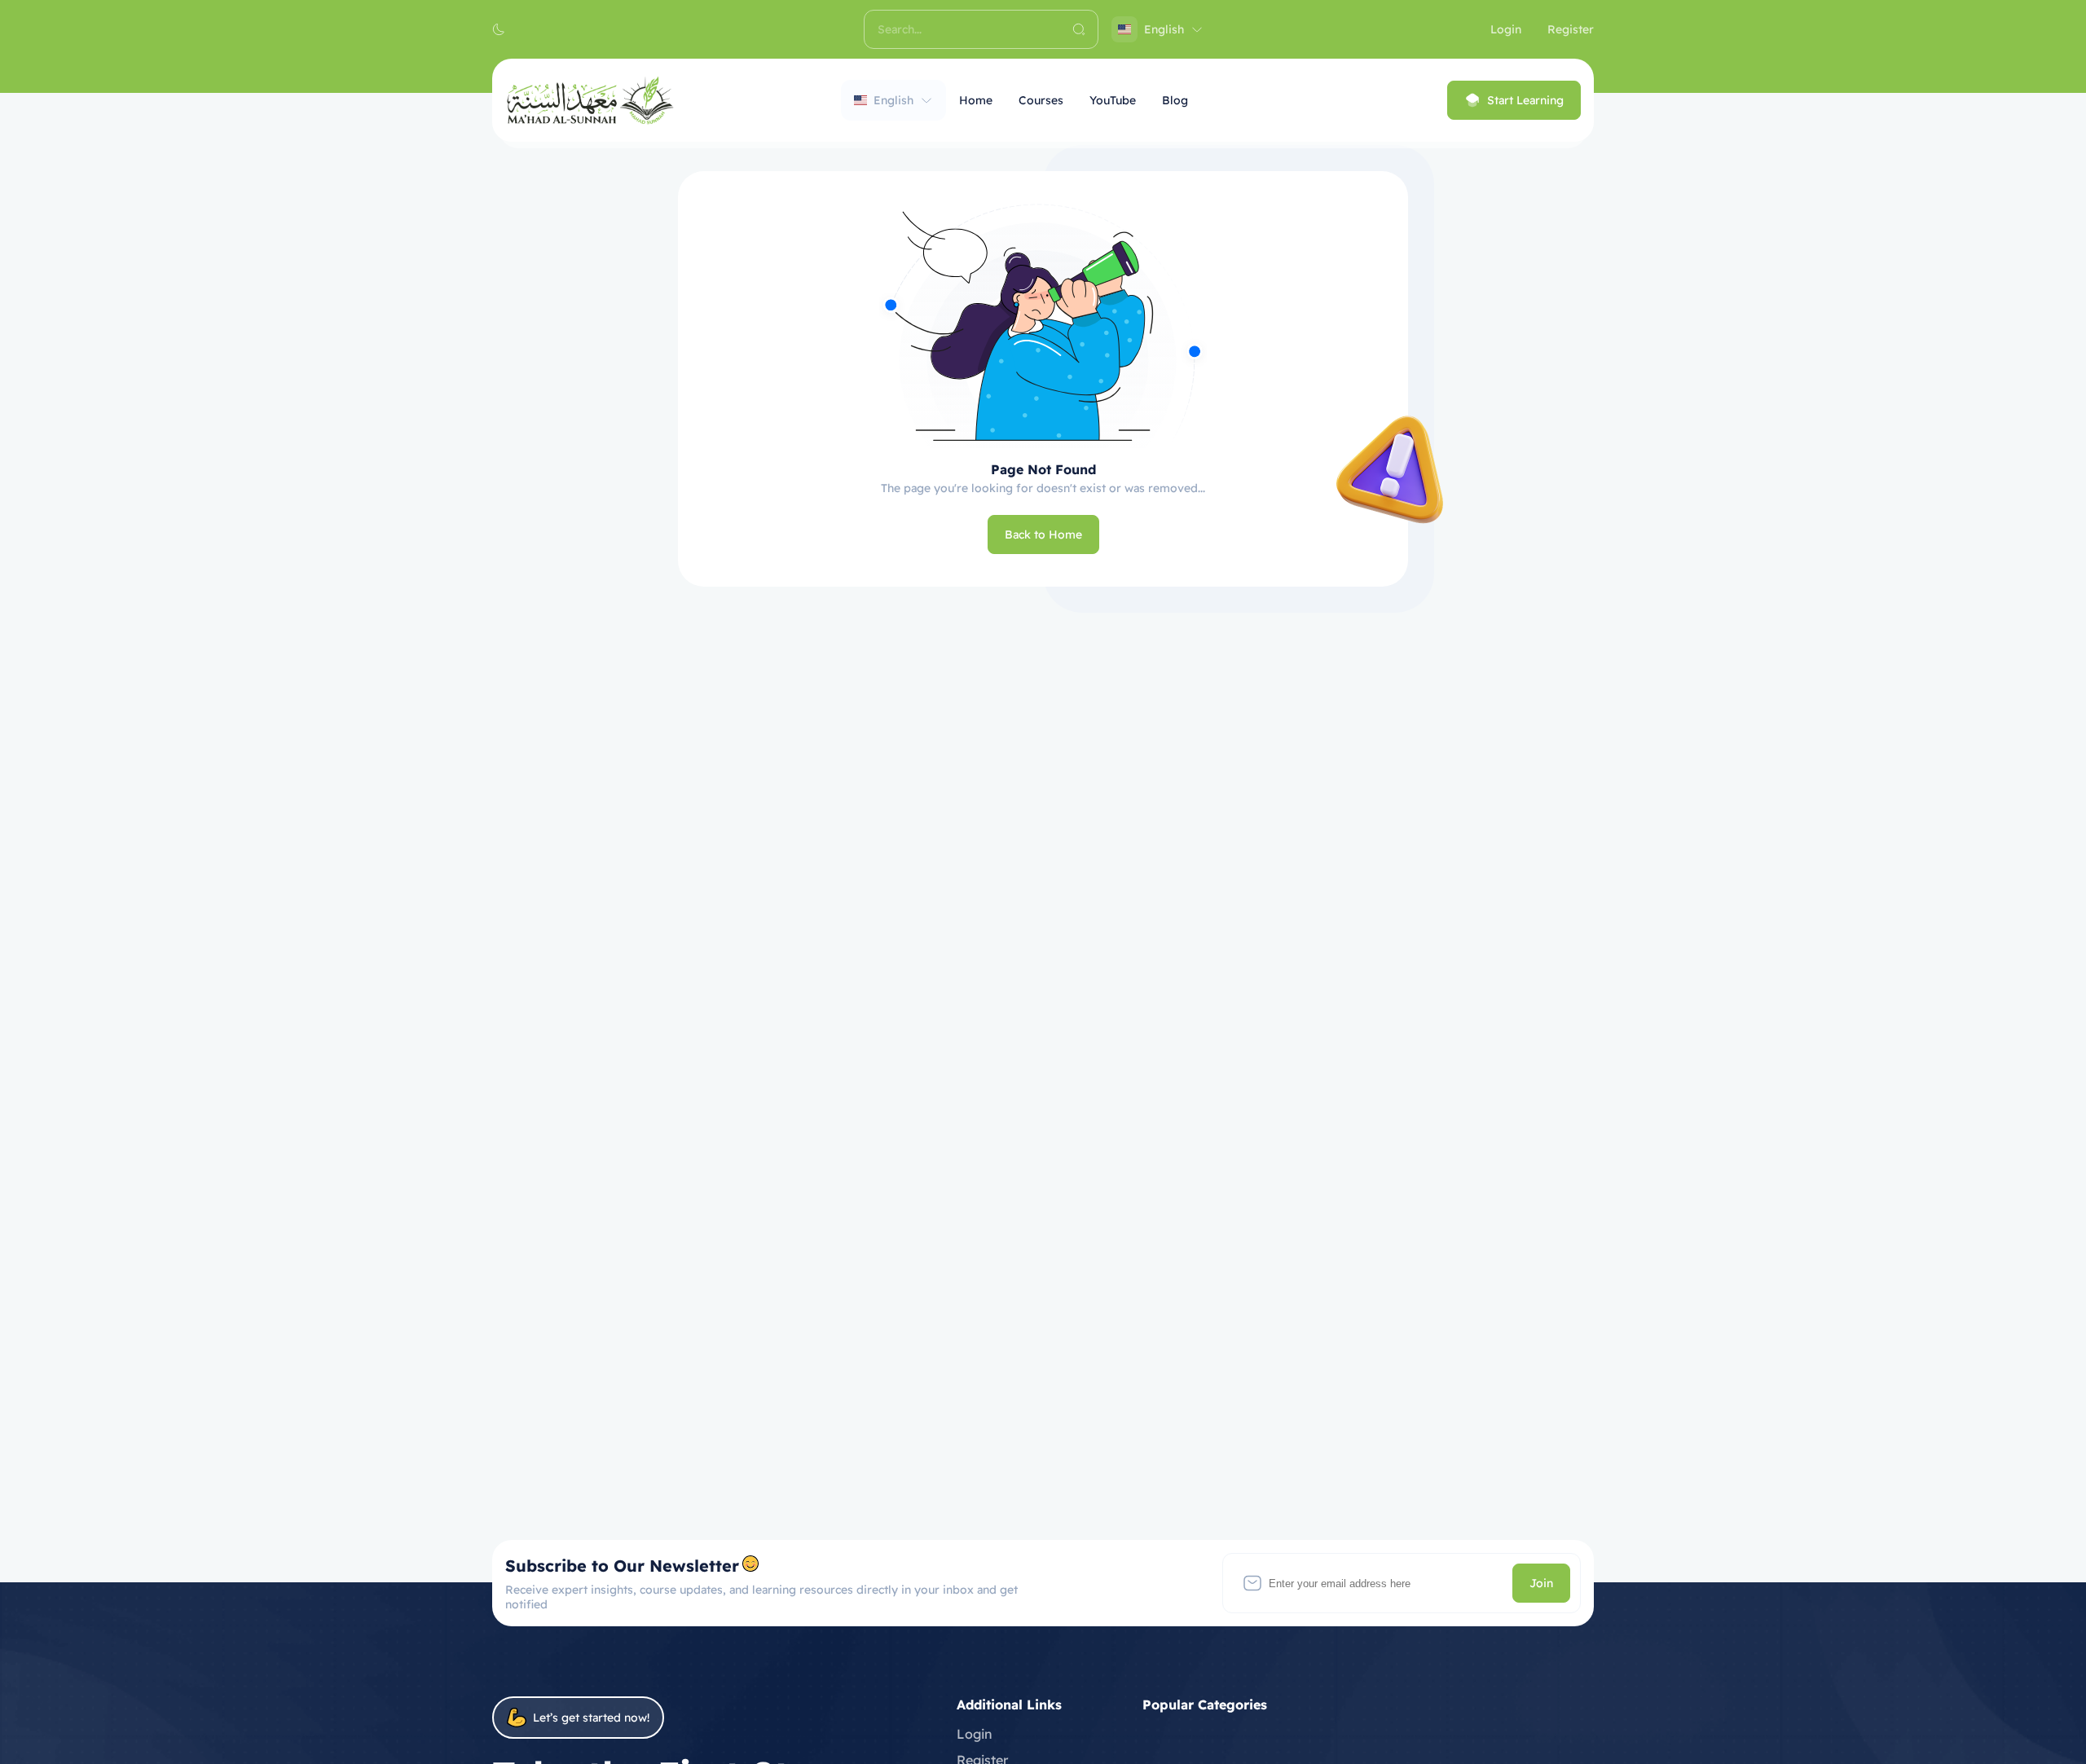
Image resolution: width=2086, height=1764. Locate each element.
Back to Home (1043, 534)
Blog (1175, 100)
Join (1541, 1583)
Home (976, 100)
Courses (1041, 100)
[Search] (1079, 29)
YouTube (1113, 100)
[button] (499, 29)
